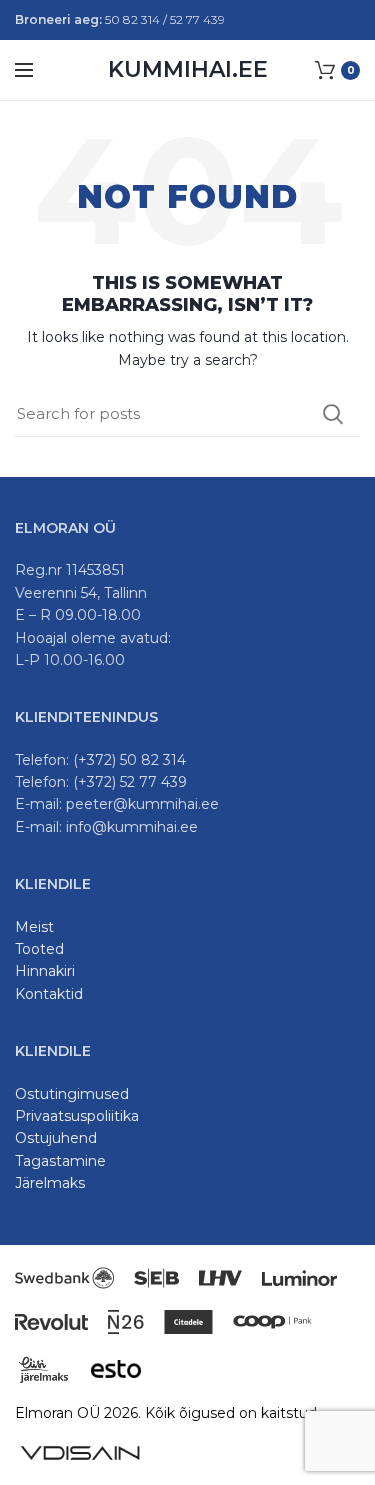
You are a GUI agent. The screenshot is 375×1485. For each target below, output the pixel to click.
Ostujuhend (56, 1138)
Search (333, 414)
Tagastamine (60, 1161)
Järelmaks (50, 1183)
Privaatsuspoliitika (77, 1116)
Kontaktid (49, 994)
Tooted (39, 949)
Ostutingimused (72, 1094)
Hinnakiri (45, 971)
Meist (34, 927)
